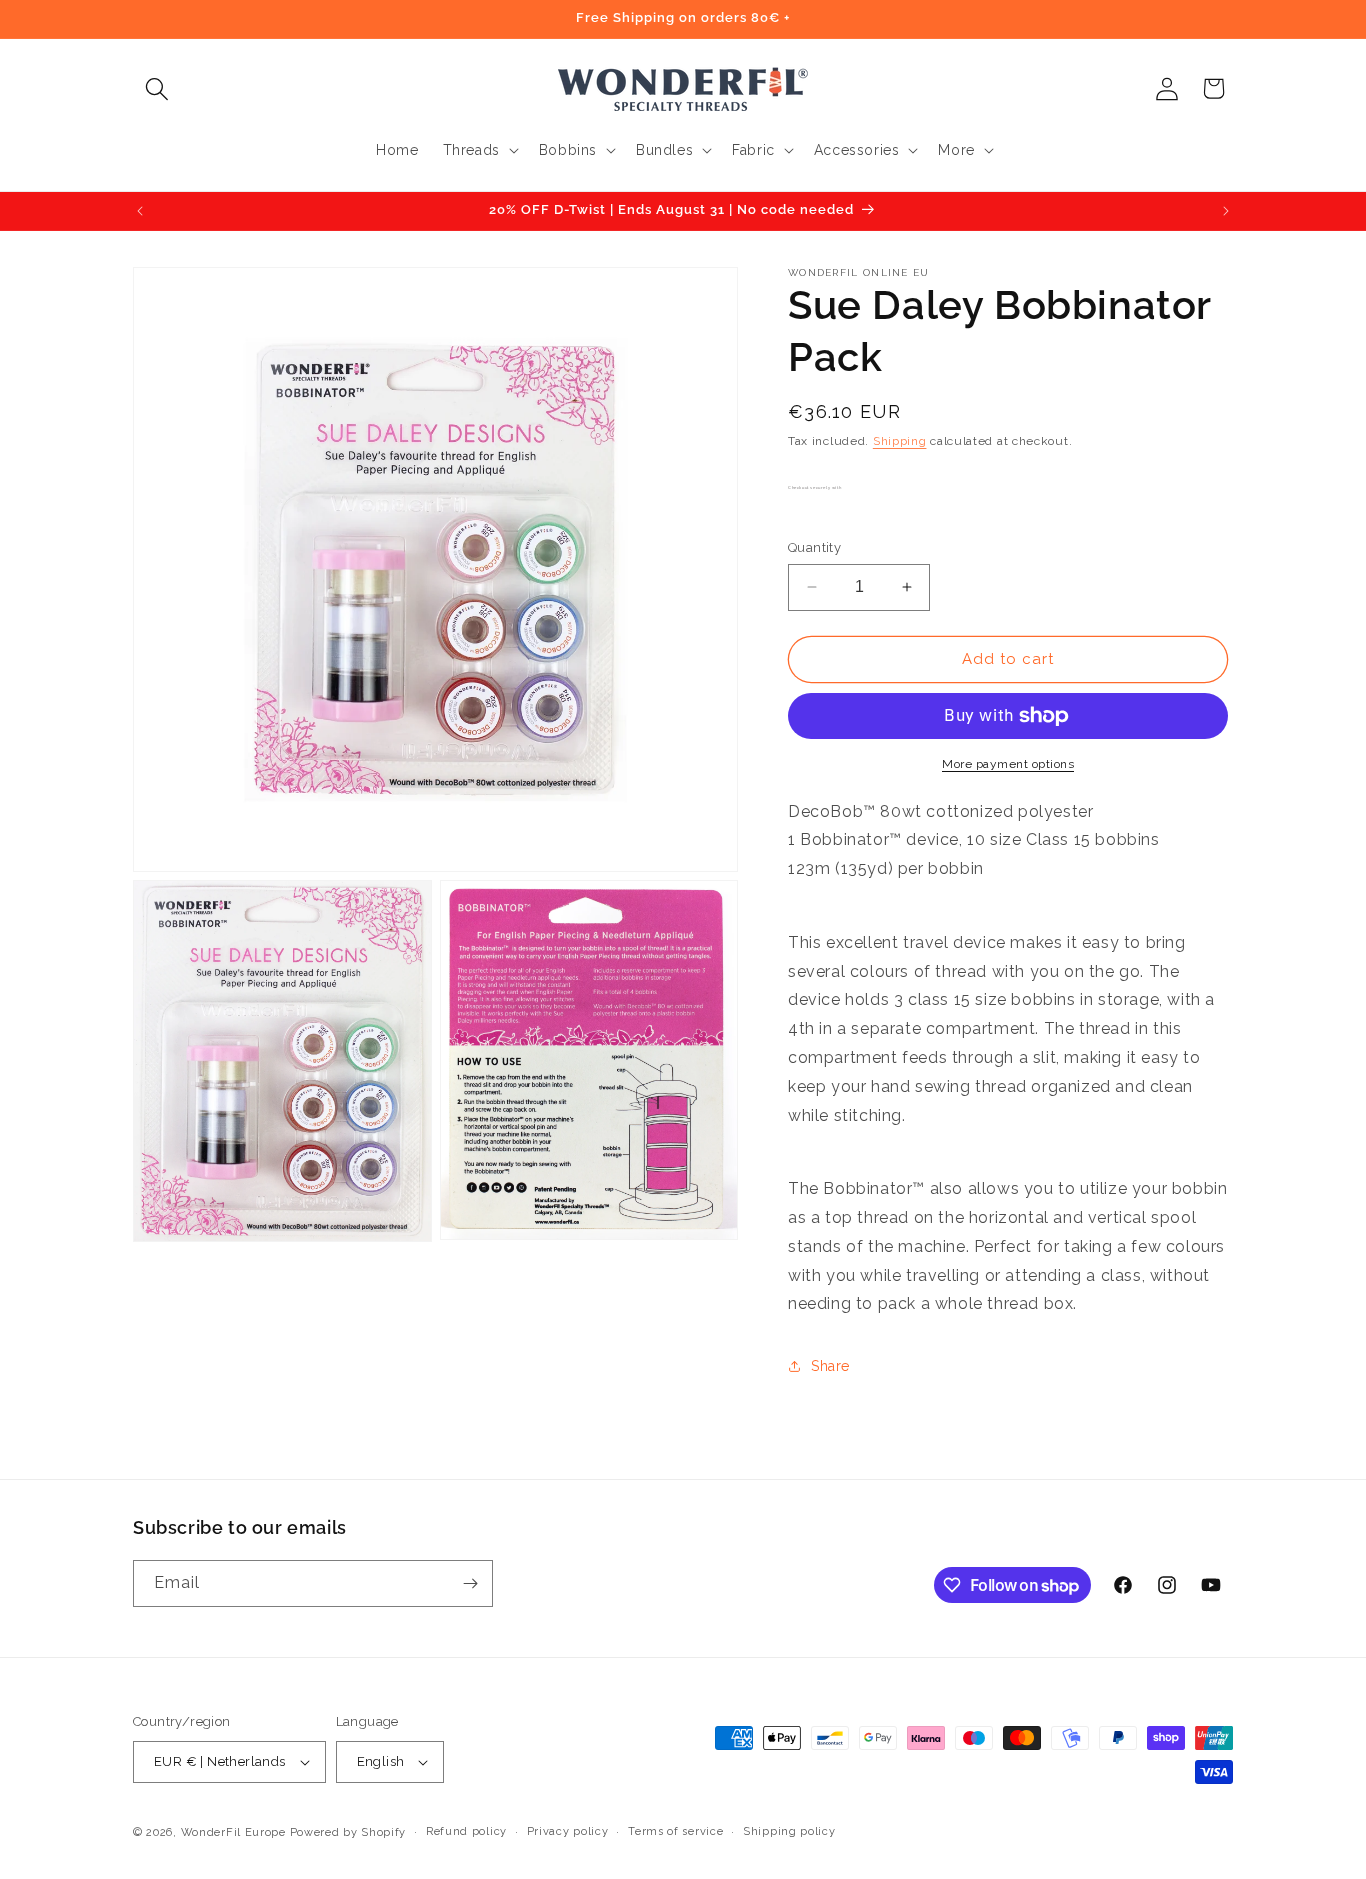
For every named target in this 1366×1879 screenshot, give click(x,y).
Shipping (900, 441)
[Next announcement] (1226, 211)
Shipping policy (789, 1831)
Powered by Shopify (348, 1832)
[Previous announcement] (140, 211)
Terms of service (675, 1831)
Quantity (814, 547)
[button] (156, 88)
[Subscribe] (470, 1583)
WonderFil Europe (233, 1832)
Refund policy (466, 1831)
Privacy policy (568, 1831)
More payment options (1008, 764)
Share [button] (830, 1366)
